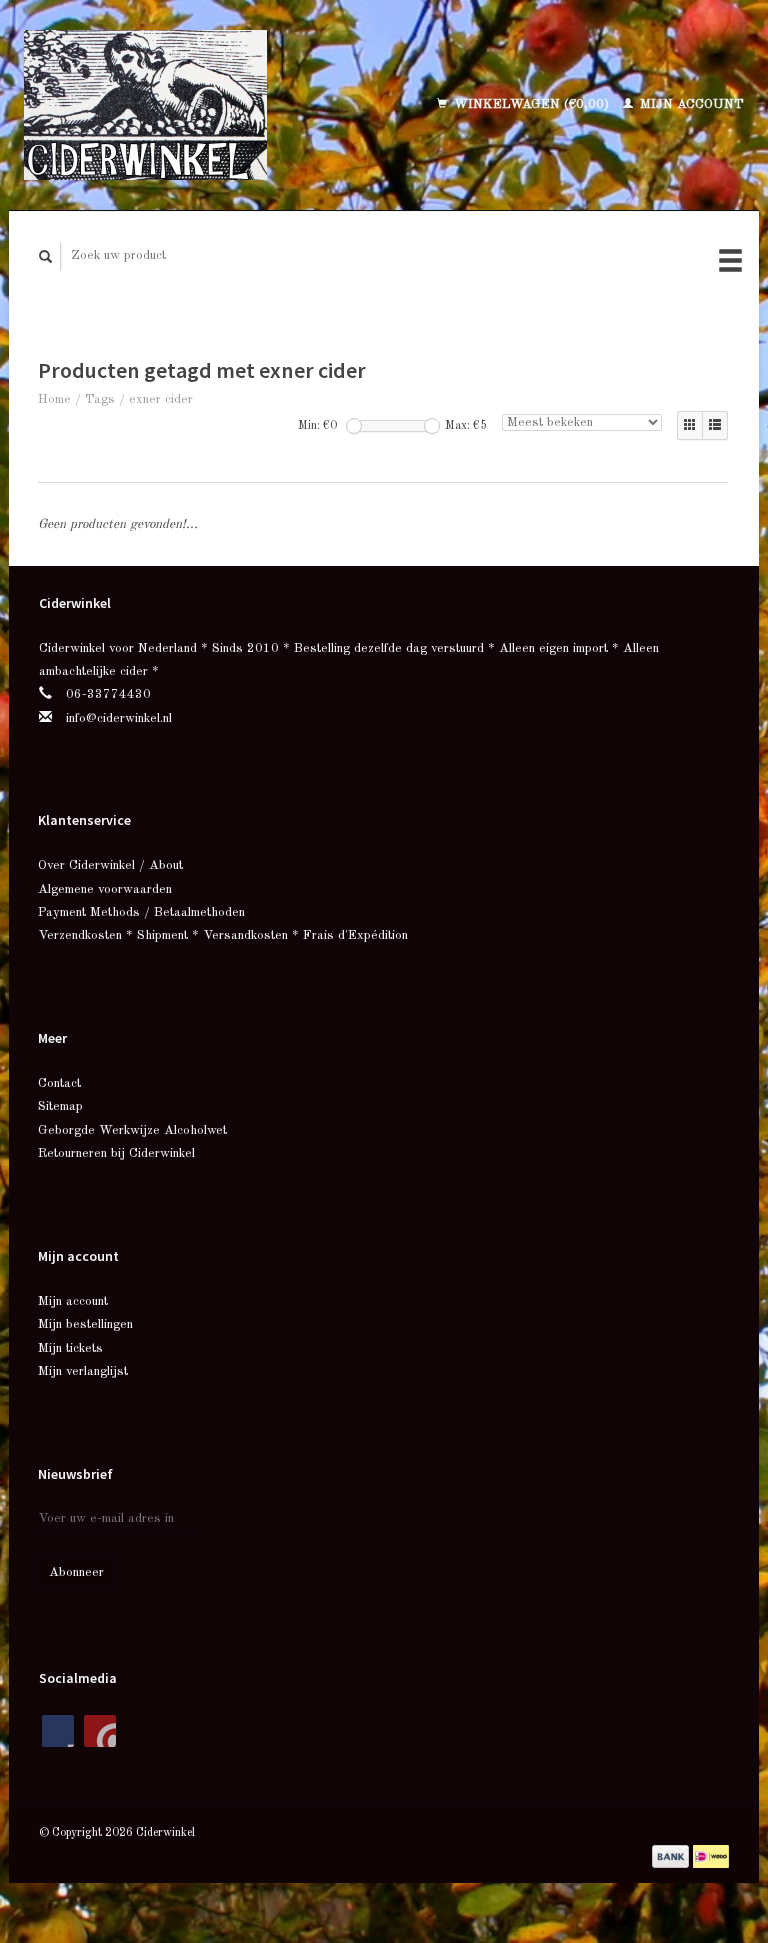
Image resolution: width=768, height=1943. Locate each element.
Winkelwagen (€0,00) (531, 104)
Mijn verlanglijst (83, 1371)
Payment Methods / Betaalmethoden (141, 912)
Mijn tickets (70, 1348)
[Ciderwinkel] (183, 105)
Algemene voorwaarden (105, 889)
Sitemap (60, 1106)
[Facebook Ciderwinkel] (58, 1731)
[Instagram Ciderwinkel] (100, 1731)
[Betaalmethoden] (672, 1855)
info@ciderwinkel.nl (119, 718)
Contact (59, 1083)
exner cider (161, 399)
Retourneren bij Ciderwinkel (116, 1153)
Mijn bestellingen (85, 1324)
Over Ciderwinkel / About (110, 865)
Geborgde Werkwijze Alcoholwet (132, 1130)
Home (54, 399)
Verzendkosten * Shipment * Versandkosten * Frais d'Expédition (223, 935)
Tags (100, 399)
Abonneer (76, 1572)
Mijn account (690, 104)
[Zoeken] (46, 256)
